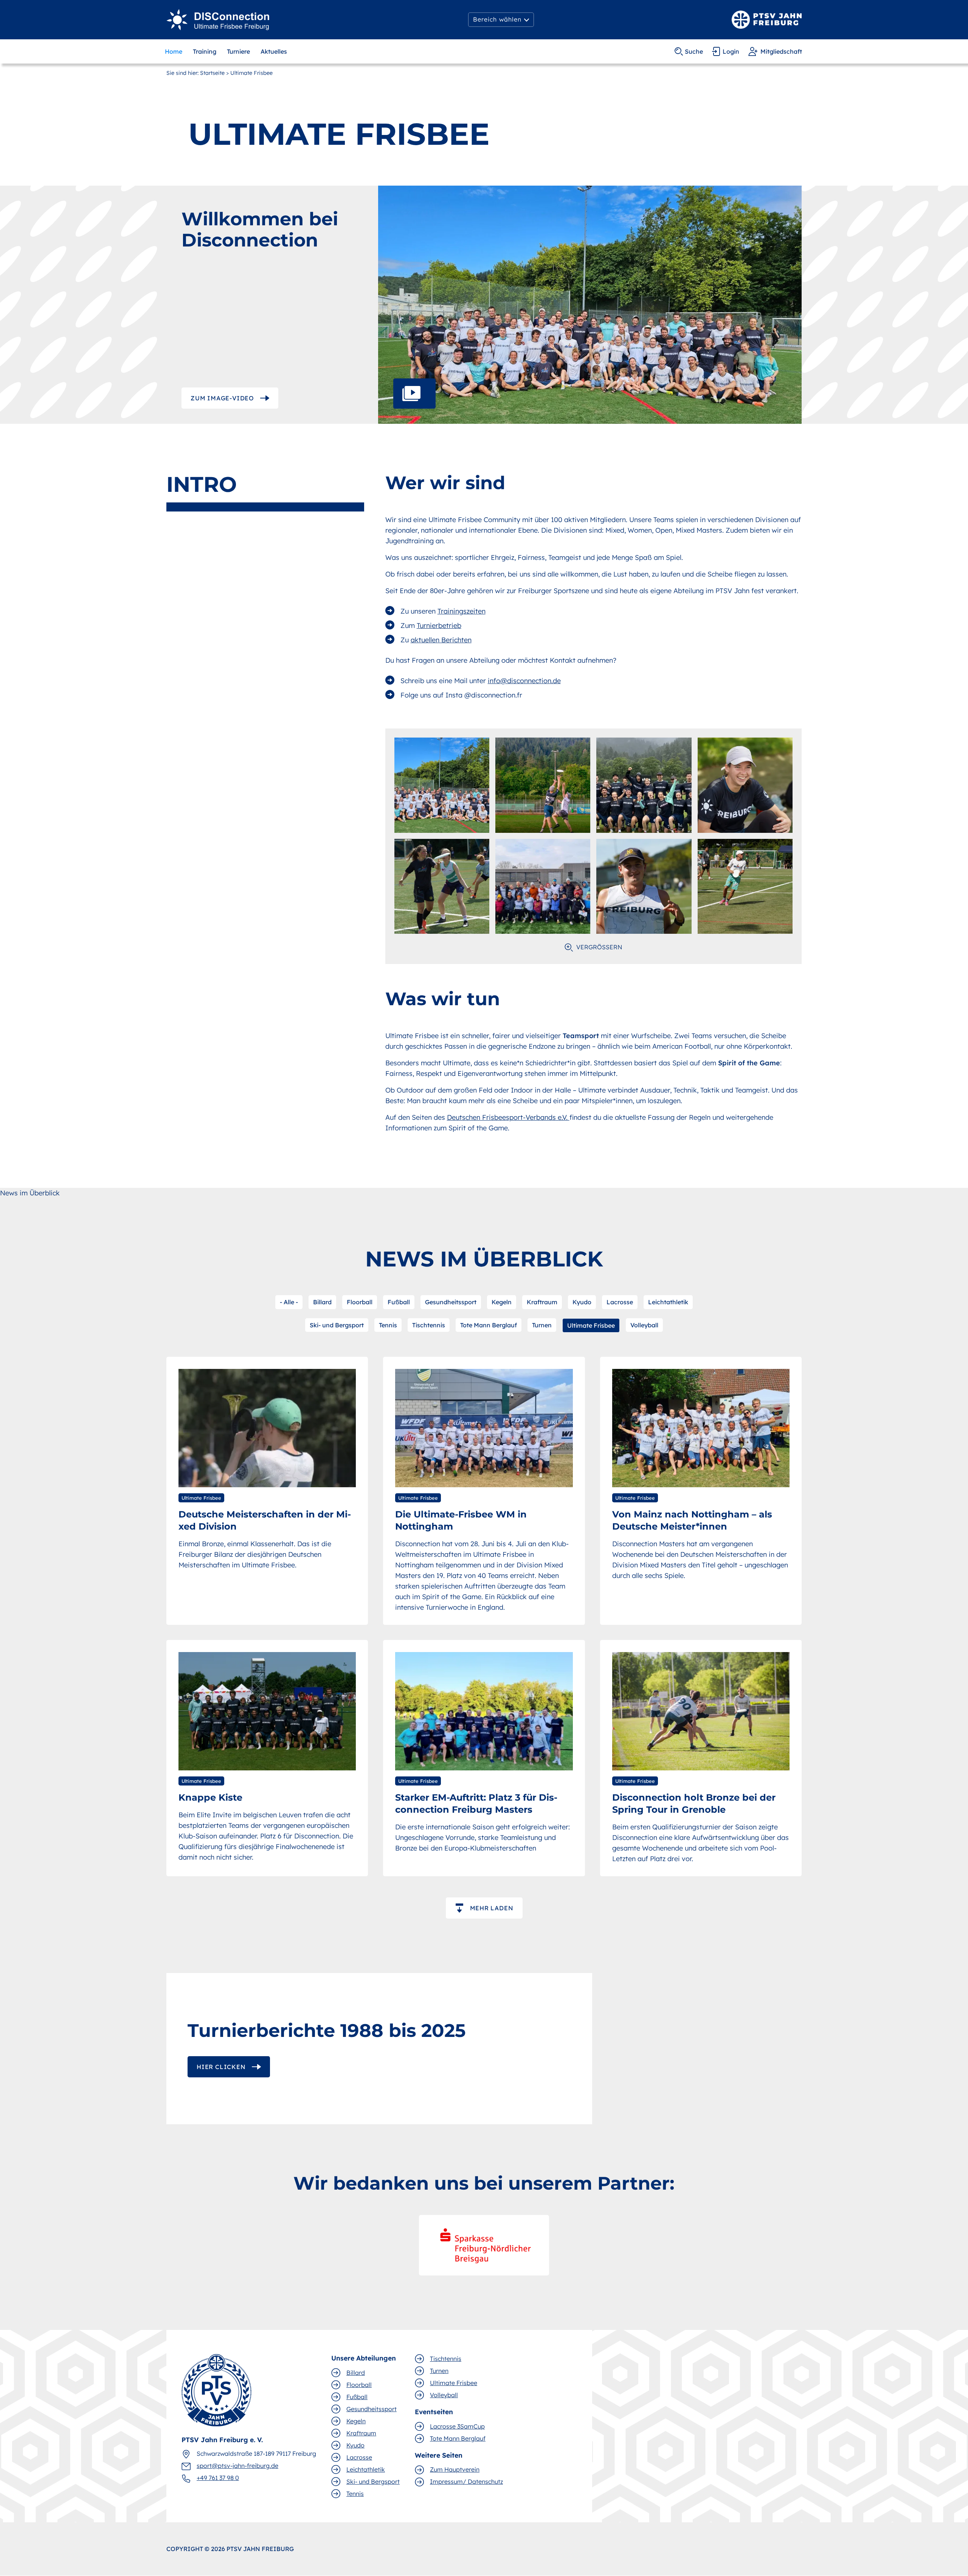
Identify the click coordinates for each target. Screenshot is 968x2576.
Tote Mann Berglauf (489, 1325)
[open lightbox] (590, 305)
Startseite (212, 73)
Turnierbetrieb (439, 625)
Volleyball (644, 1325)
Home (174, 51)
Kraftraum (542, 1302)
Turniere (238, 51)
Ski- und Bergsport (337, 1325)
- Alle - (289, 1302)
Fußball (399, 1302)
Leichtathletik (668, 1302)
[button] (501, 20)
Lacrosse (620, 1302)
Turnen (542, 1325)
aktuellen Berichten (441, 640)
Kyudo (582, 1302)
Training (205, 51)
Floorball (360, 1302)
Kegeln (502, 1302)
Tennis (388, 1325)
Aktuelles (274, 51)
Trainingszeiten (462, 611)
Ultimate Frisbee (591, 1325)
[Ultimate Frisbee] (218, 19)
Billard (322, 1302)
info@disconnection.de (524, 681)
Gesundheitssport (451, 1302)
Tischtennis (429, 1325)
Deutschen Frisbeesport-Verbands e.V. (508, 1117)
